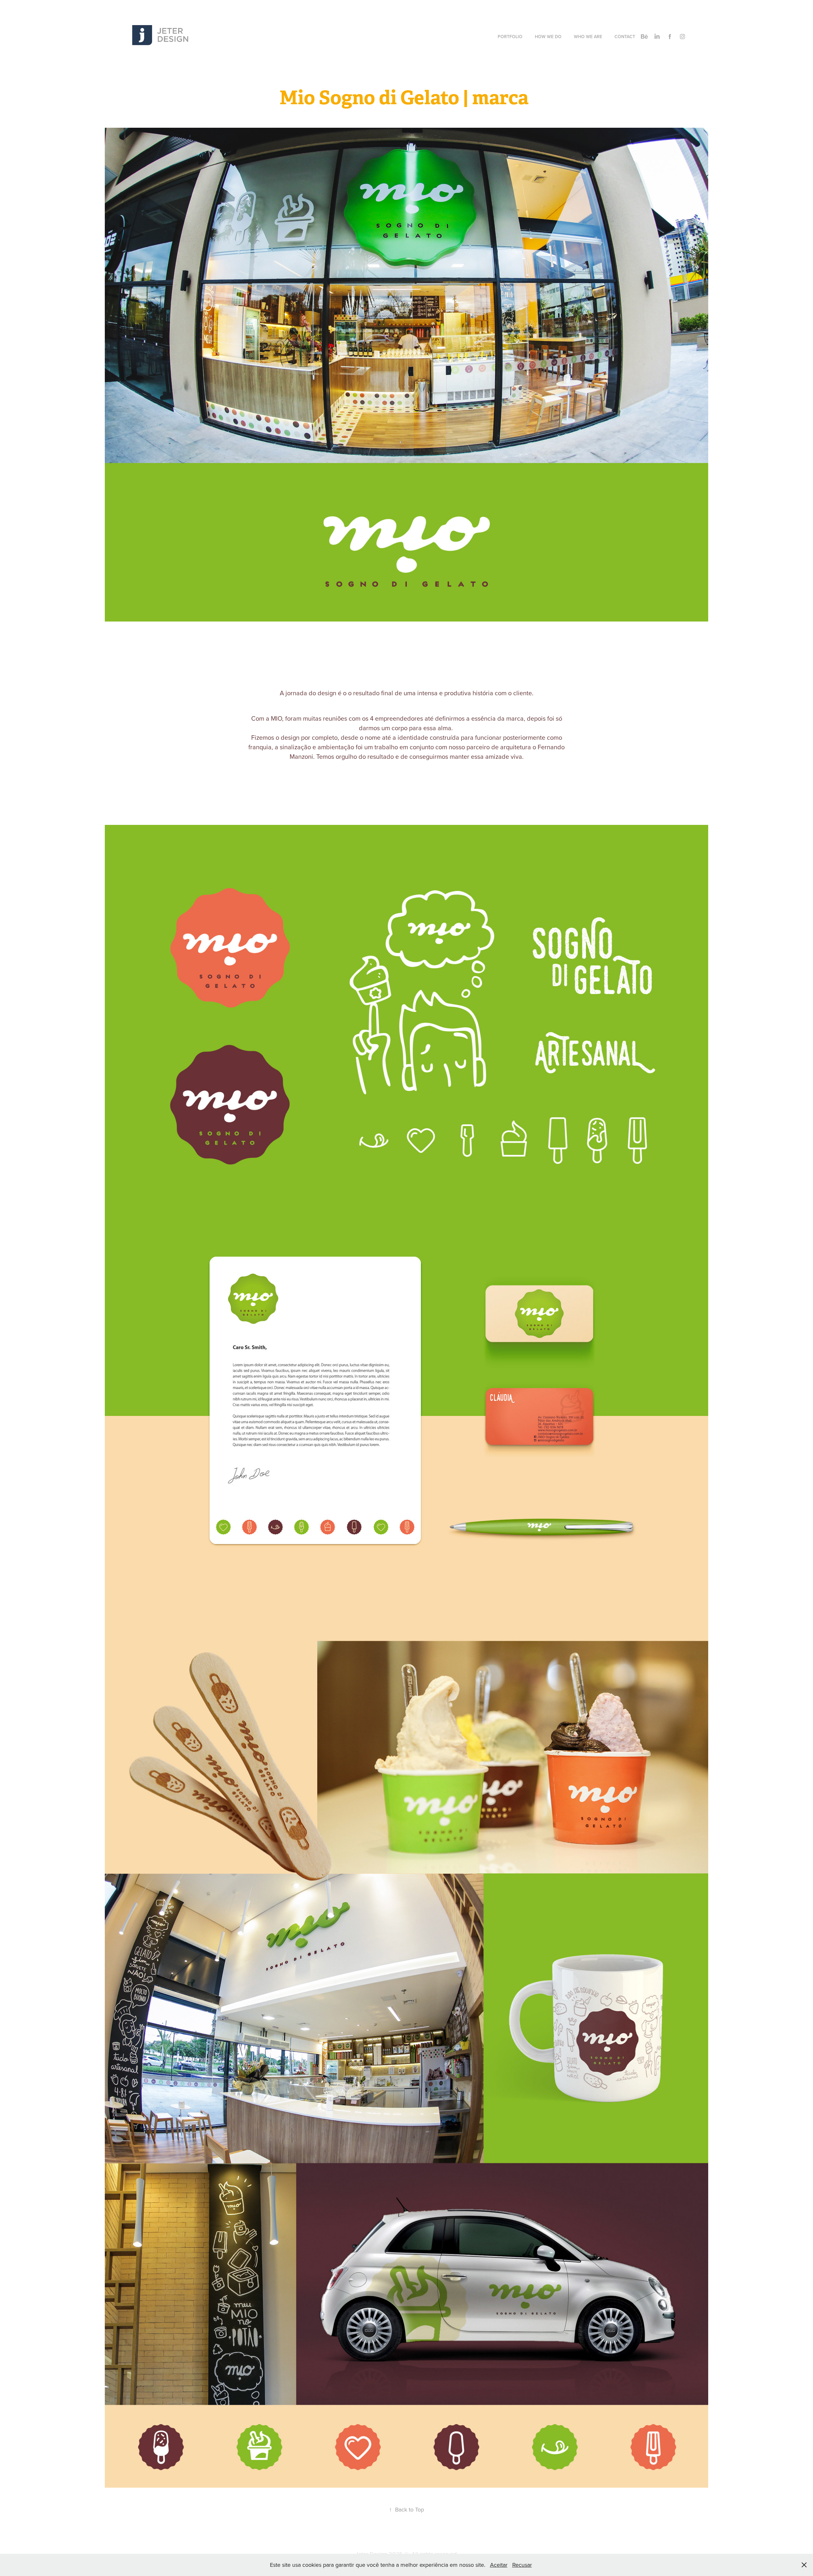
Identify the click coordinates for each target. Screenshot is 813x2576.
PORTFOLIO (510, 37)
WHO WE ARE (588, 37)
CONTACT (625, 37)
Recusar (522, 2565)
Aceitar (499, 2565)
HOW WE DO (548, 37)
